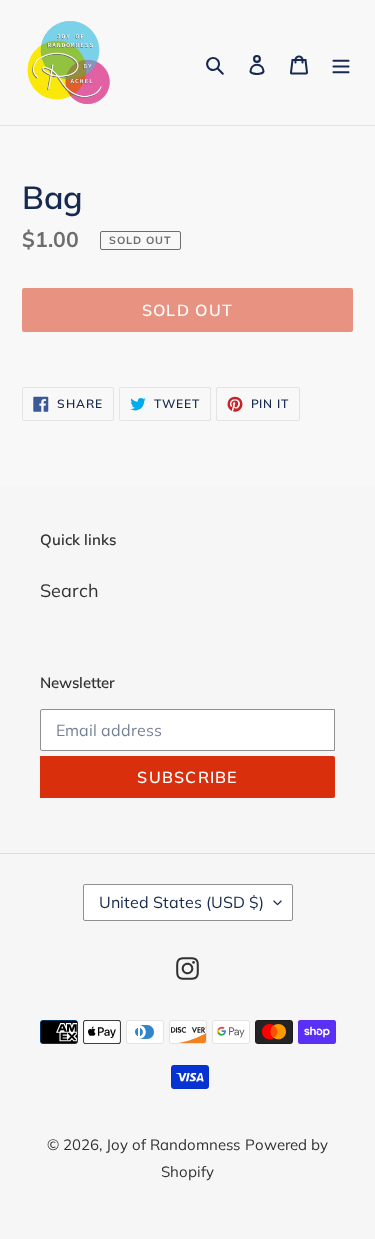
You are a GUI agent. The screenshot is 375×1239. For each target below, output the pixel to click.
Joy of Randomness (173, 1144)
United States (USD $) (181, 902)
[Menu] (341, 62)
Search (69, 590)
